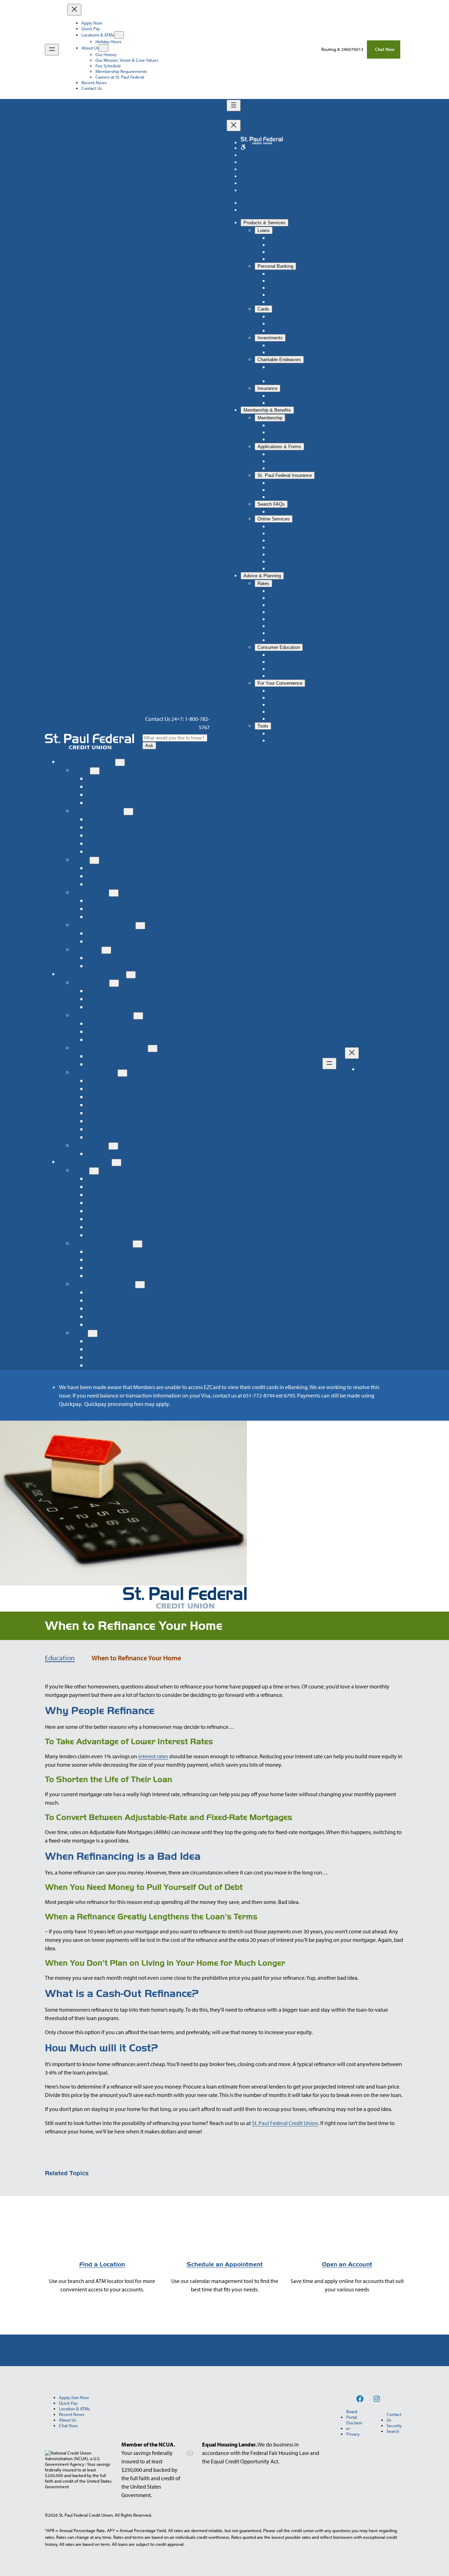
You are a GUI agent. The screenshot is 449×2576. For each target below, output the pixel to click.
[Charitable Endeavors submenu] (140, 926)
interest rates (153, 1756)
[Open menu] (52, 50)
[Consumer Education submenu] (138, 1244)
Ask (149, 746)
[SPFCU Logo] (89, 742)
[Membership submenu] (114, 983)
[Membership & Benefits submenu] (131, 975)
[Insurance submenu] (106, 950)
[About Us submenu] (103, 48)
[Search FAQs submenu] (113, 1146)
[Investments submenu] (114, 893)
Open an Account (347, 2265)
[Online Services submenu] (122, 1073)
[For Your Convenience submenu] (140, 1285)
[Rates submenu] (94, 1171)
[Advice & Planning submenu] (116, 1163)
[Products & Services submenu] (120, 762)
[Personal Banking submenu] (128, 812)
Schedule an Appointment (225, 2265)
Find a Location (102, 2265)
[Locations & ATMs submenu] (119, 35)
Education (60, 1658)
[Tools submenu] (93, 1333)
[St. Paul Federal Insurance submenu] (153, 1048)
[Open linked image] (243, 148)
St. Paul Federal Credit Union (285, 2123)
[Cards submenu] (94, 860)
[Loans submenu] (95, 771)
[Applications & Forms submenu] (138, 1016)
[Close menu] (74, 10)
